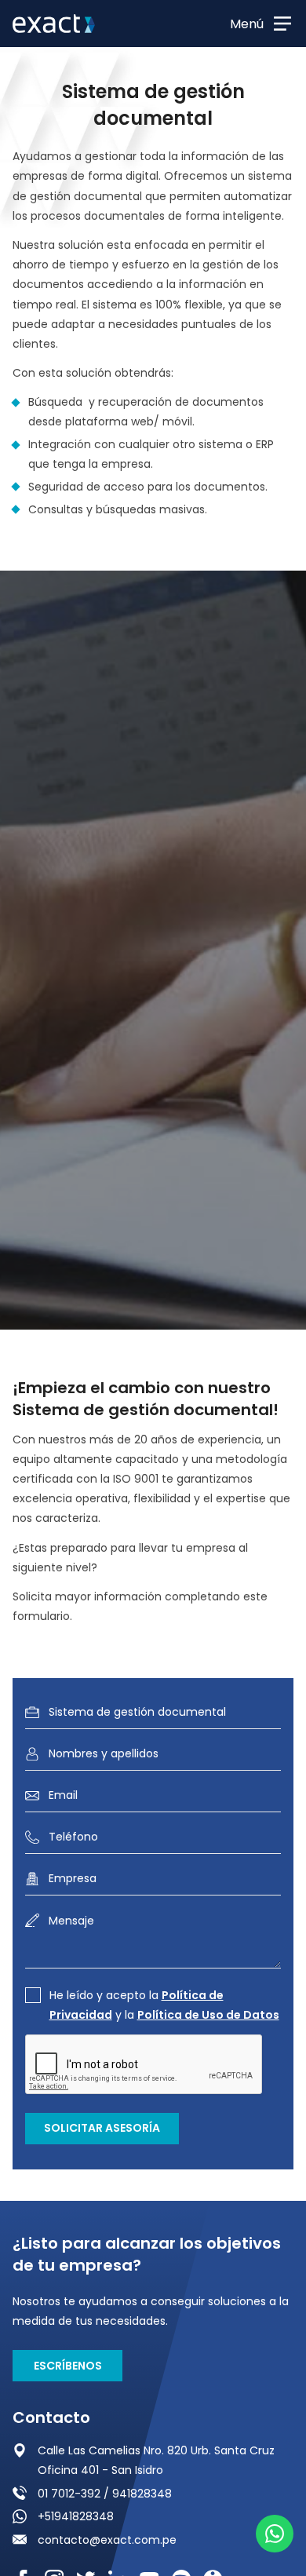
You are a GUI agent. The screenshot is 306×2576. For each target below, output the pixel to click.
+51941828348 (76, 2516)
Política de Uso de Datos (208, 2015)
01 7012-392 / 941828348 (105, 2494)
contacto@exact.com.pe (107, 2540)
